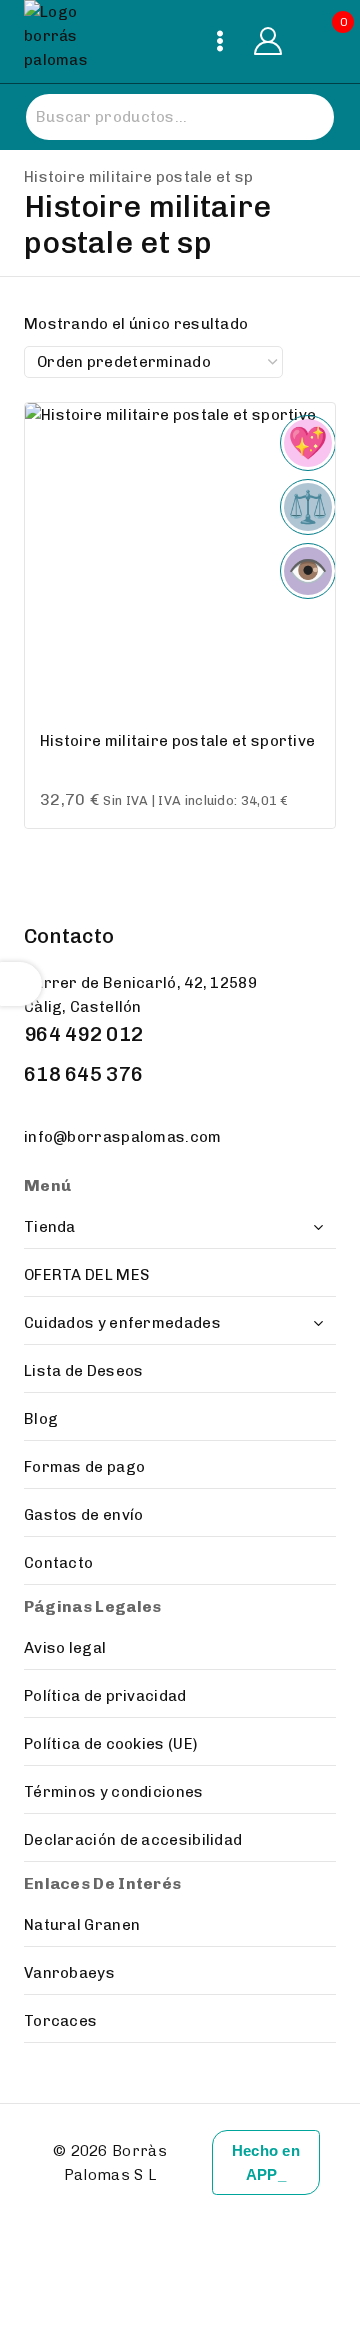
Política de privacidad (105, 1696)
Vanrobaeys (69, 1973)
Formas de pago (84, 1467)
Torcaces (60, 2021)
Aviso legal (65, 1648)
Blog (41, 1419)
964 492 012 (83, 1034)
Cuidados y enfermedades (122, 1323)
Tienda (50, 1227)
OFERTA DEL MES (86, 1275)
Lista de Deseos (84, 1371)
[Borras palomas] (64, 41)
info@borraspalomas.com (123, 1137)
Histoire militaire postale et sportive (177, 741)
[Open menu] (220, 41)
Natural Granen (82, 1925)
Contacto (58, 1563)
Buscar (298, 117)
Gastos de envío (84, 1515)
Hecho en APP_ (266, 2162)
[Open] (21, 984)
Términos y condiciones (114, 1792)
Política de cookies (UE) (110, 1744)
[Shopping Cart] (320, 41)
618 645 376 (83, 1074)
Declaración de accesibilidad (133, 1840)
